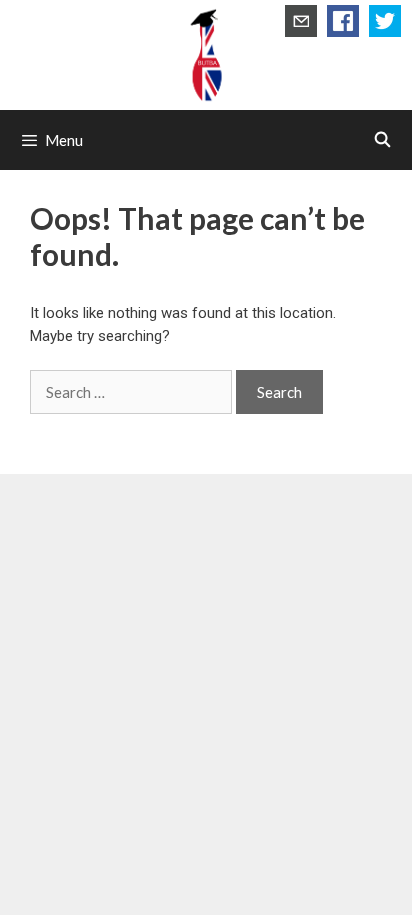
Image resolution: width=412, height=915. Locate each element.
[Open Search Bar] (382, 140)
